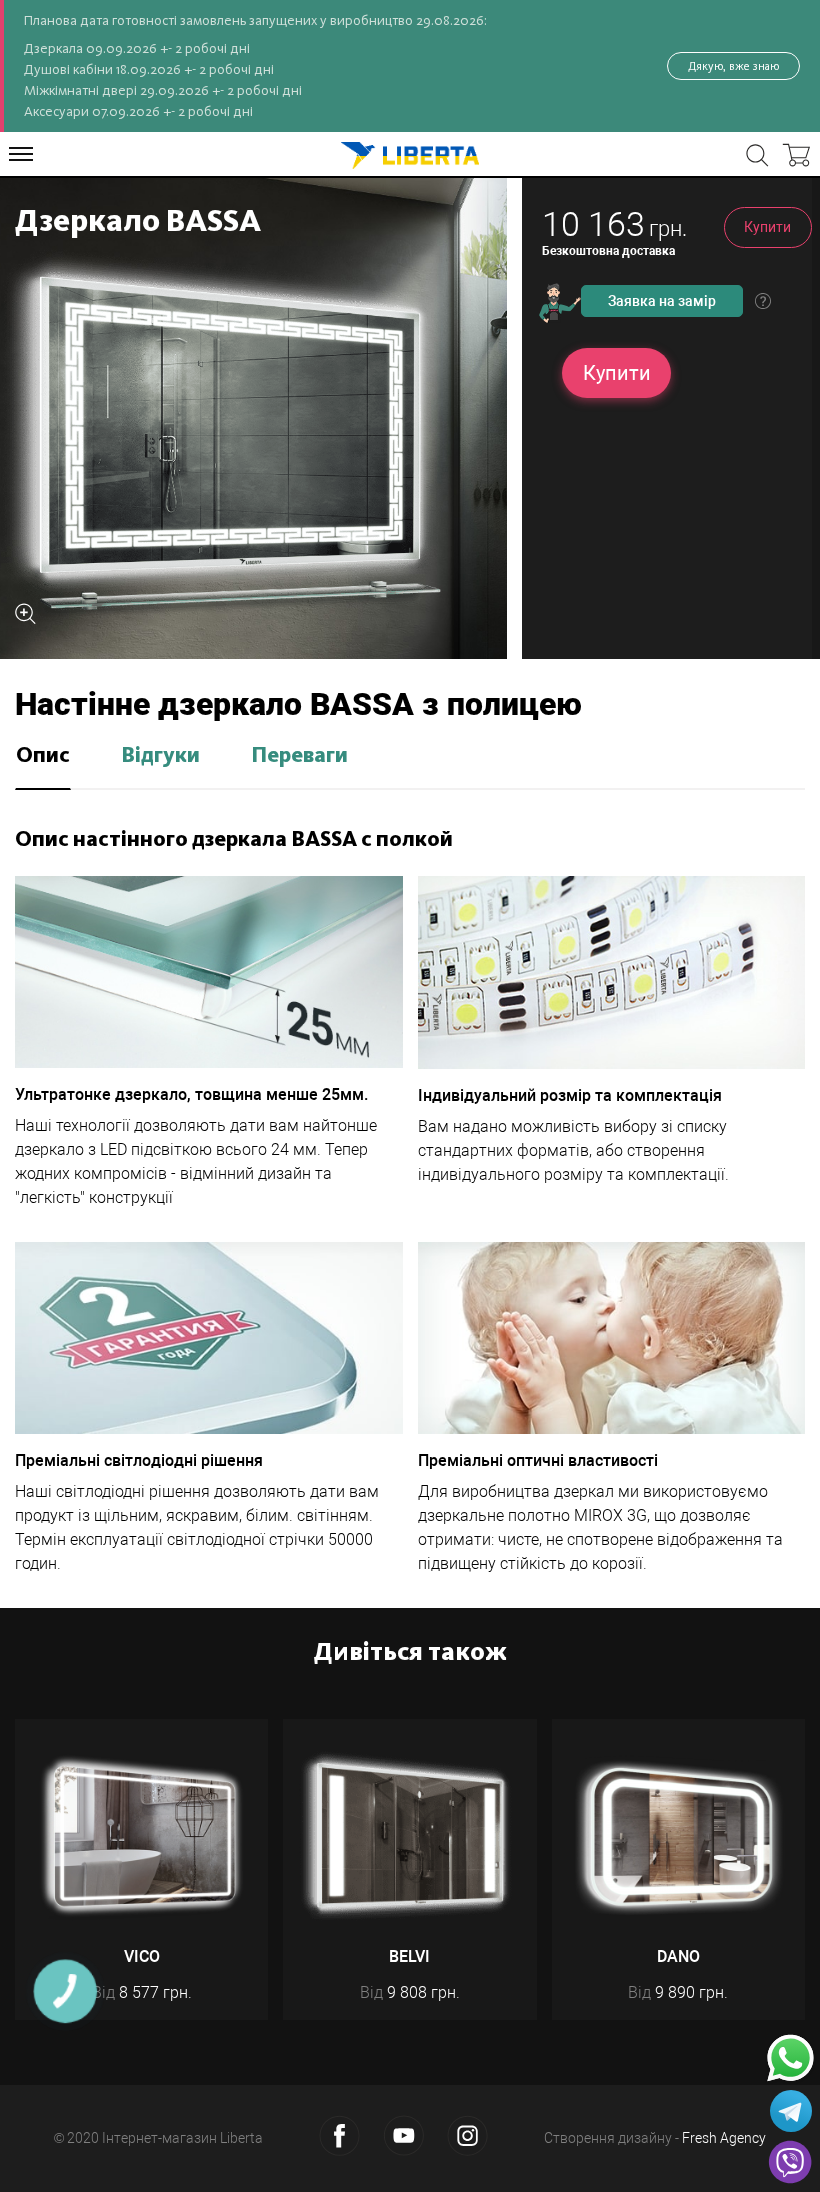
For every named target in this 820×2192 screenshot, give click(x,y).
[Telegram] (791, 2111)
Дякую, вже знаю (733, 66)
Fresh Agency (724, 2138)
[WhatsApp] (790, 2058)
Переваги (299, 756)
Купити (767, 227)
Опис (43, 756)
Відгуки (160, 756)
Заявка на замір (662, 301)
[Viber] (790, 2162)
